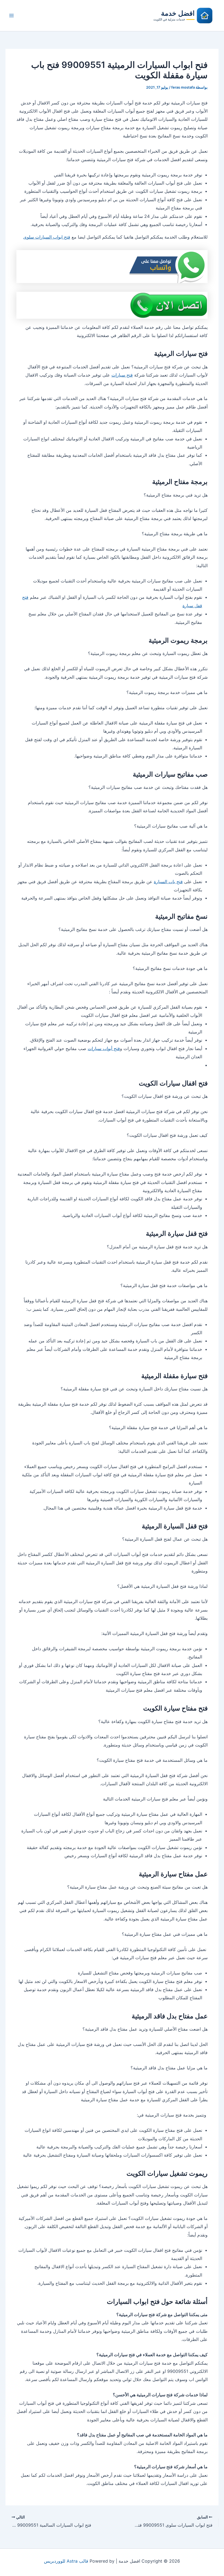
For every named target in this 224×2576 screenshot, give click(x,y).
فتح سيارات (122, 375)
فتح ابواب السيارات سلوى (47, 237)
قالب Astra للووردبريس (66, 2561)
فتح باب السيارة (168, 882)
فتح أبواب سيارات (104, 1048)
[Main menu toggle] (11, 16)
